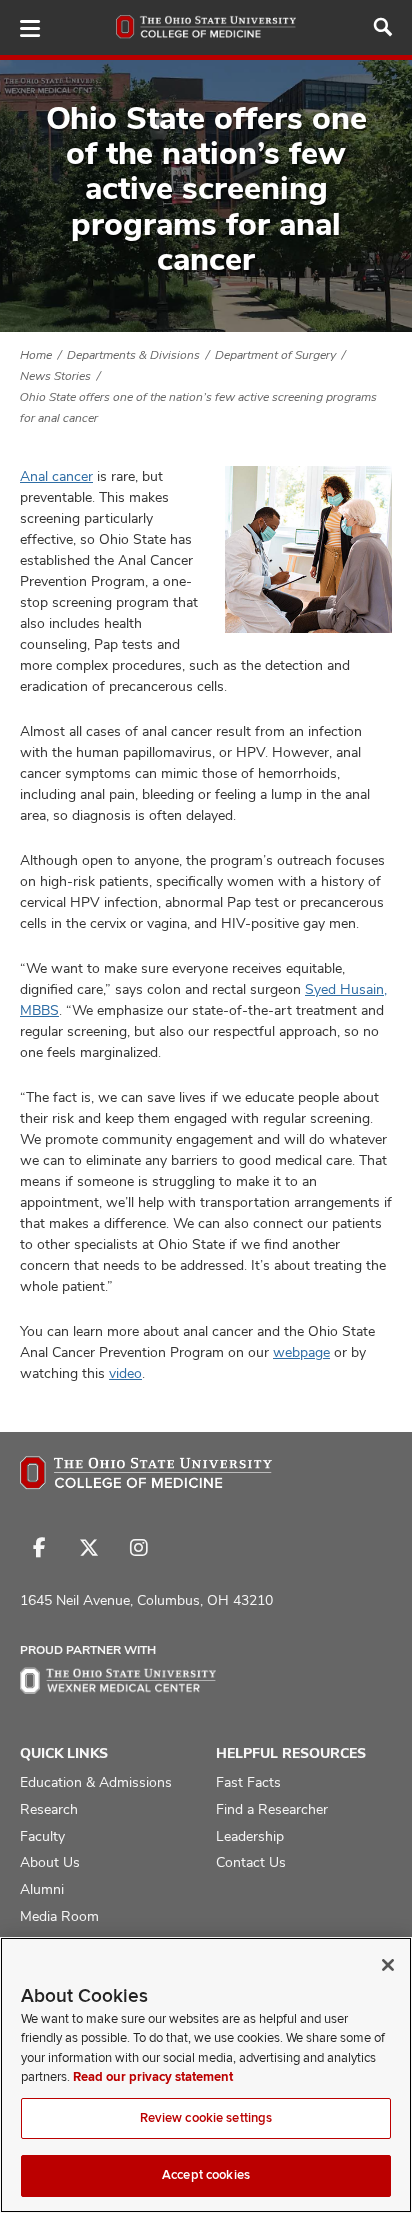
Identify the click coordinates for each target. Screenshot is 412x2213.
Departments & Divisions (133, 355)
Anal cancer (56, 476)
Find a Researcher (272, 1809)
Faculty (42, 1836)
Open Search (383, 27)
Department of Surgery (275, 355)
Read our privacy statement (153, 2077)
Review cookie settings (206, 2118)
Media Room (59, 1916)
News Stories (55, 376)
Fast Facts (248, 1782)
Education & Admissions (96, 1782)
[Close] (388, 1965)
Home (36, 355)
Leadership (250, 1836)
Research (49, 1809)
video (125, 1373)
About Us (50, 1862)
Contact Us (251, 1862)
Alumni (42, 1889)
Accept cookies (206, 2175)
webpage (301, 1352)
